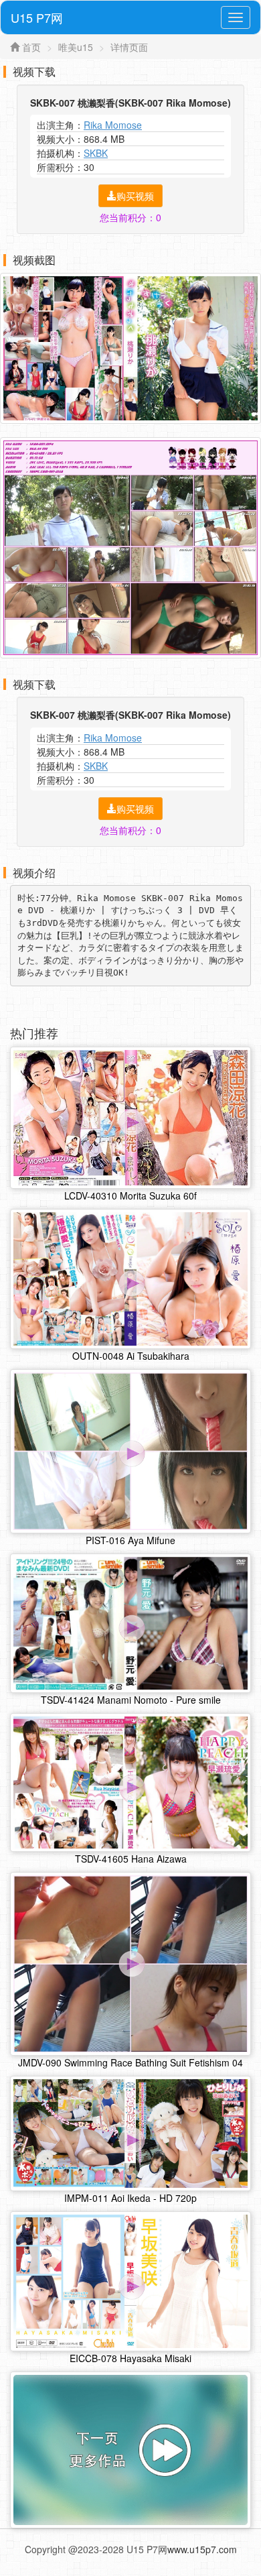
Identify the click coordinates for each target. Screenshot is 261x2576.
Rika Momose (113, 125)
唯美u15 (76, 47)
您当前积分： (130, 217)
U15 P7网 (37, 17)
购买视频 (135, 196)
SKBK (96, 153)
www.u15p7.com (202, 2549)
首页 (31, 47)
